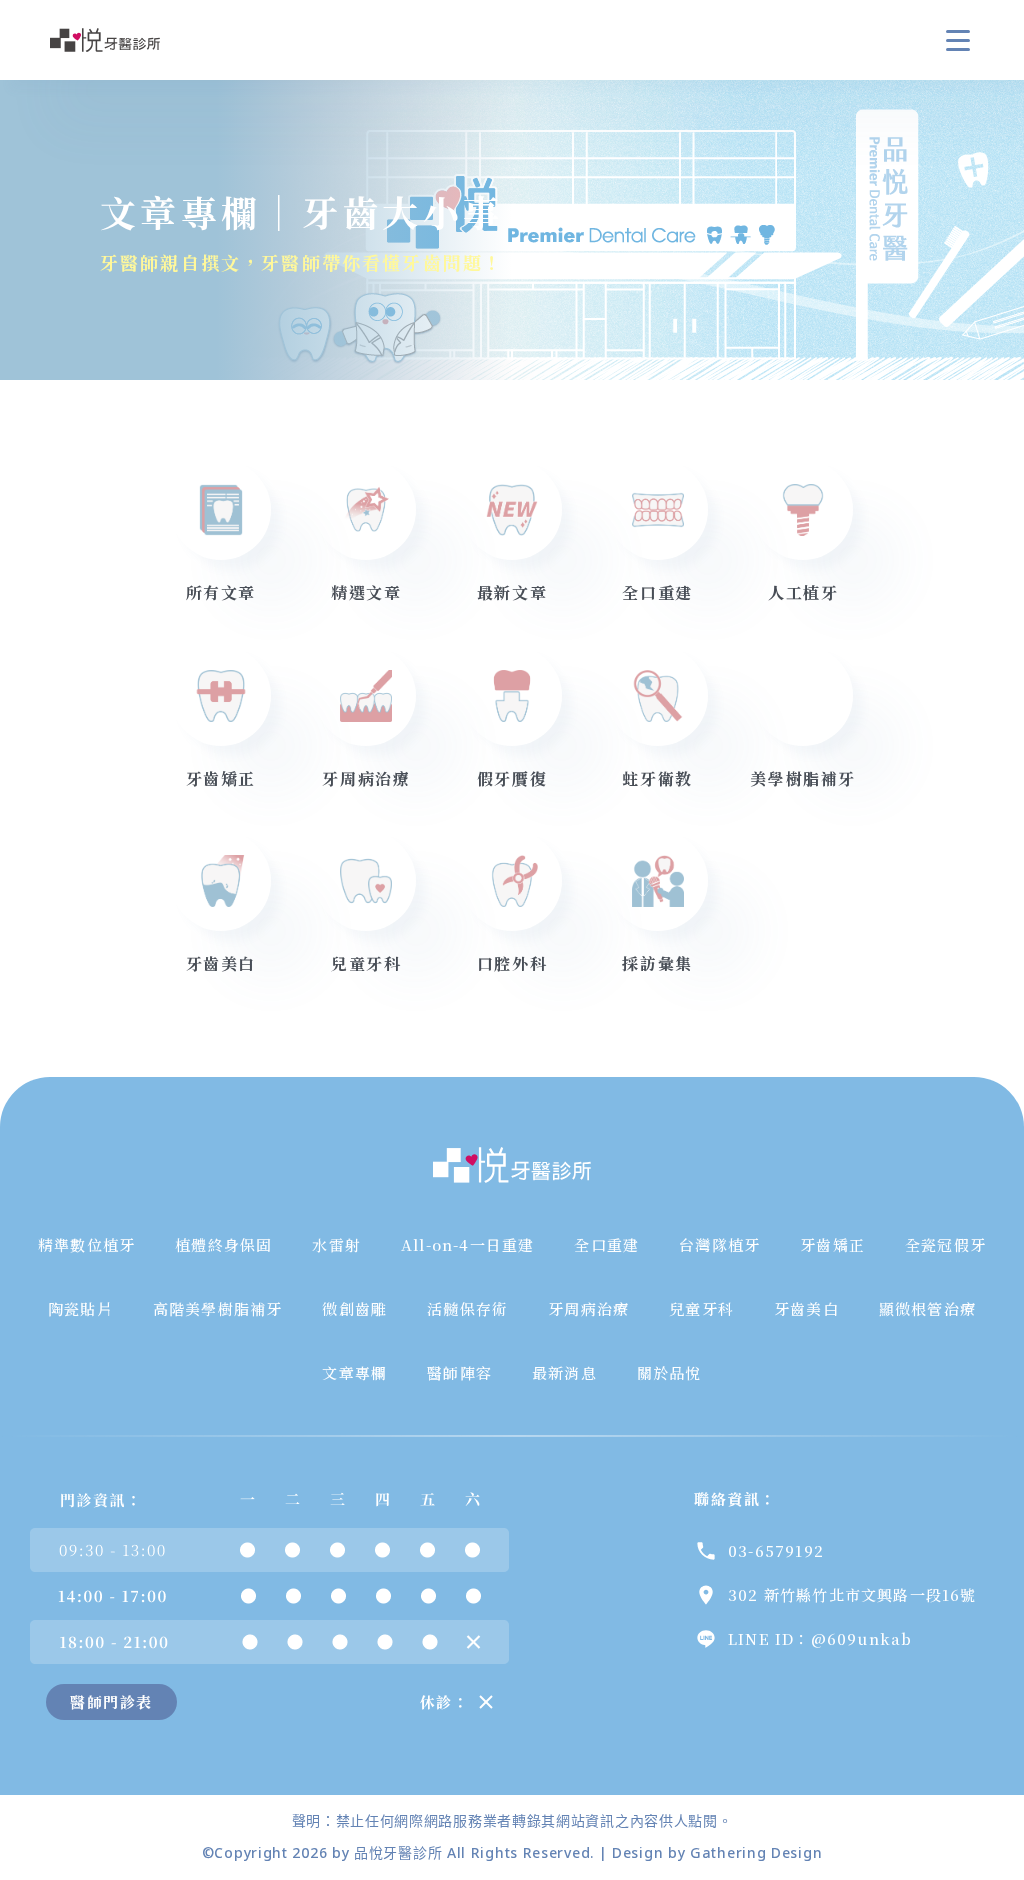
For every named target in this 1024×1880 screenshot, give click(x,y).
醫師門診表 (111, 1701)
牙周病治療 (588, 1308)
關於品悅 (669, 1372)
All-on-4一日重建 (467, 1244)
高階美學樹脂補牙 (218, 1308)
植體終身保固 (223, 1244)
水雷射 (336, 1244)
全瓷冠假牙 (945, 1244)
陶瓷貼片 (80, 1308)
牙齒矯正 (832, 1244)
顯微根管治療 (927, 1308)
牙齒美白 (806, 1308)
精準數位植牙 (86, 1244)
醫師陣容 (459, 1372)
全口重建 (606, 1244)
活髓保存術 (467, 1308)
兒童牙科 (701, 1308)
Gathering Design (756, 1852)
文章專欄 (354, 1372)
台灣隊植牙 (719, 1244)
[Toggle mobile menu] (958, 40)
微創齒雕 (354, 1308)
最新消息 (564, 1372)
